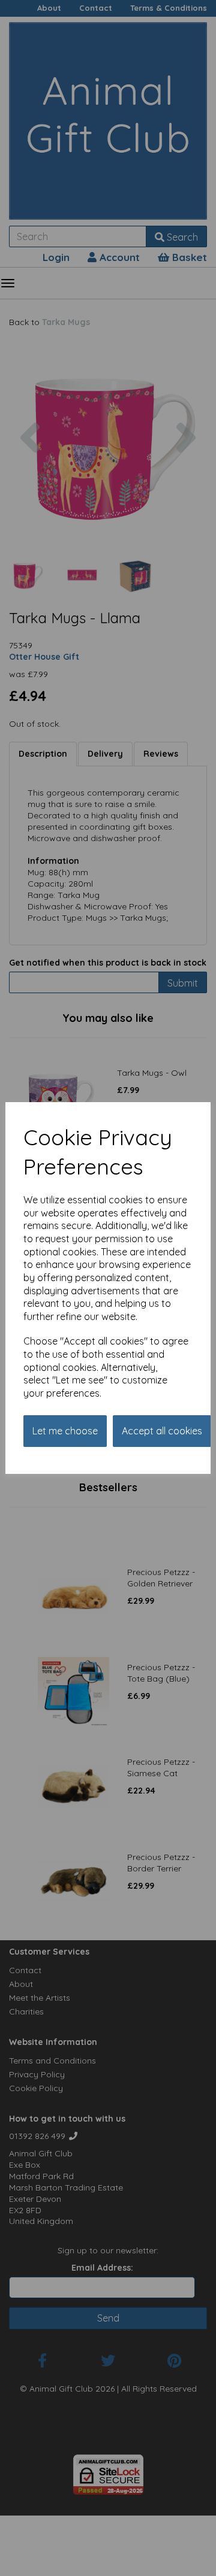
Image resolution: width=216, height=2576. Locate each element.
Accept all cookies (162, 1431)
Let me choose (65, 1431)
